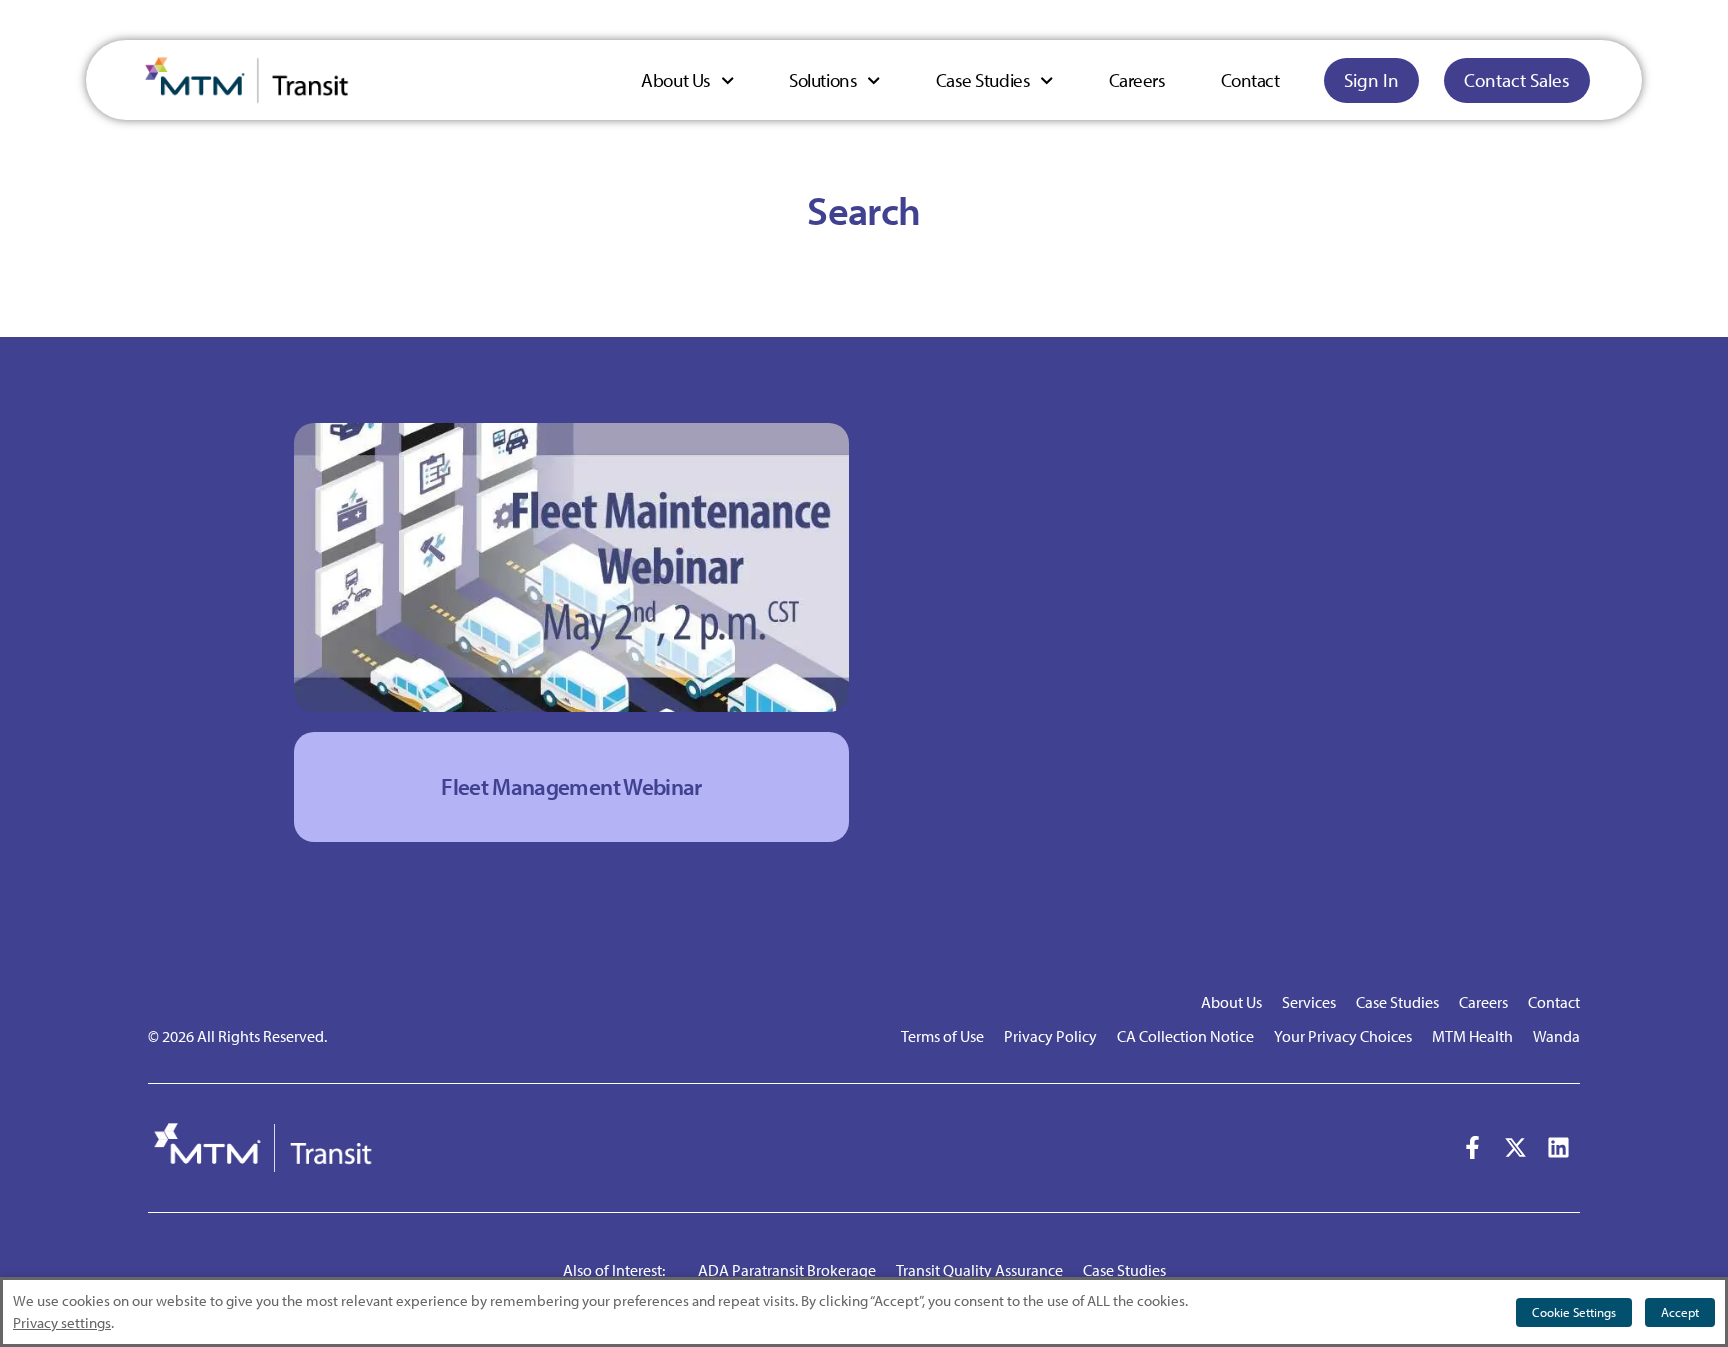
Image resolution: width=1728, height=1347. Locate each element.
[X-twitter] (1515, 1147)
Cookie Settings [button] (1574, 1312)
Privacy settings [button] (62, 1322)
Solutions (823, 80)
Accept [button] (1680, 1312)
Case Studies (983, 80)
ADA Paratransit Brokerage (787, 1270)
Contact (1250, 80)
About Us (675, 80)
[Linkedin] (1558, 1147)
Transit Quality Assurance (979, 1270)
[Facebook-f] (1472, 1147)
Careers (1137, 80)
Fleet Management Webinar (571, 786)
